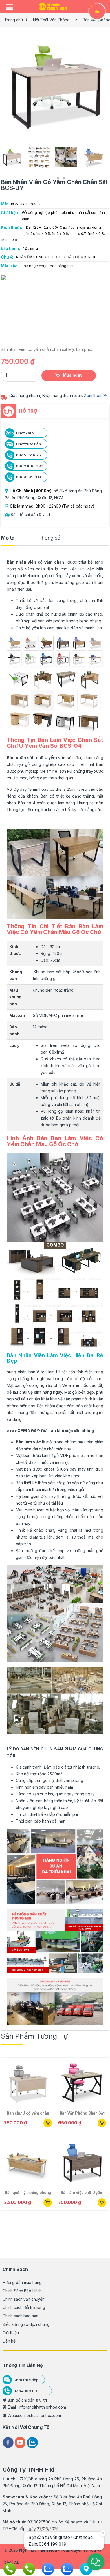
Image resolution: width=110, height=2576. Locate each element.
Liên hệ (9, 2341)
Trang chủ (14, 20)
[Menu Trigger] (10, 7)
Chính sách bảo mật (20, 2316)
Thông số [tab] (49, 538)
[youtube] (21, 2442)
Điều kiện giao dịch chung (26, 2324)
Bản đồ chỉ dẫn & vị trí (30, 514)
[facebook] (9, 2442)
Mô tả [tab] (8, 538)
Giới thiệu (11, 2333)
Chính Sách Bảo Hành (22, 2291)
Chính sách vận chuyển (24, 2299)
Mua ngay (73, 375)
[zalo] (32, 2442)
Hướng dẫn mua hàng (22, 2282)
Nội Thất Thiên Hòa (38, 2550)
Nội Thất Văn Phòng (51, 20)
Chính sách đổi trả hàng (24, 2307)
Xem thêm (94, 395)
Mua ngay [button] (47, 2123)
